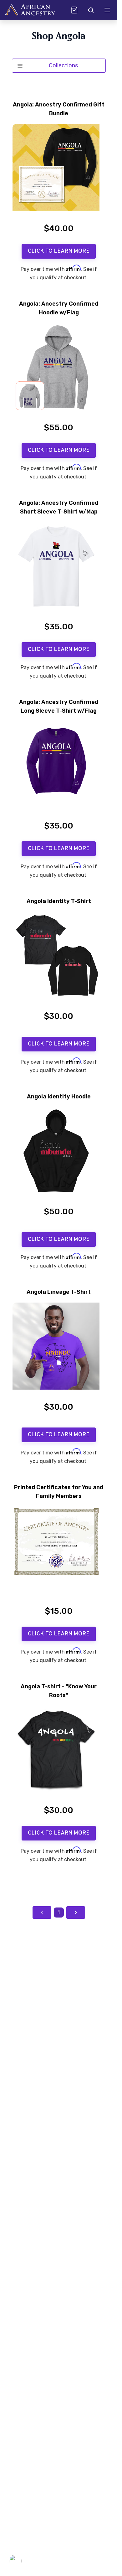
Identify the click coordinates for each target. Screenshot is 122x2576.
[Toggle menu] (107, 10)
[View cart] (74, 10)
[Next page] (76, 1913)
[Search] (90, 10)
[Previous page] (42, 1913)
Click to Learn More (59, 251)
